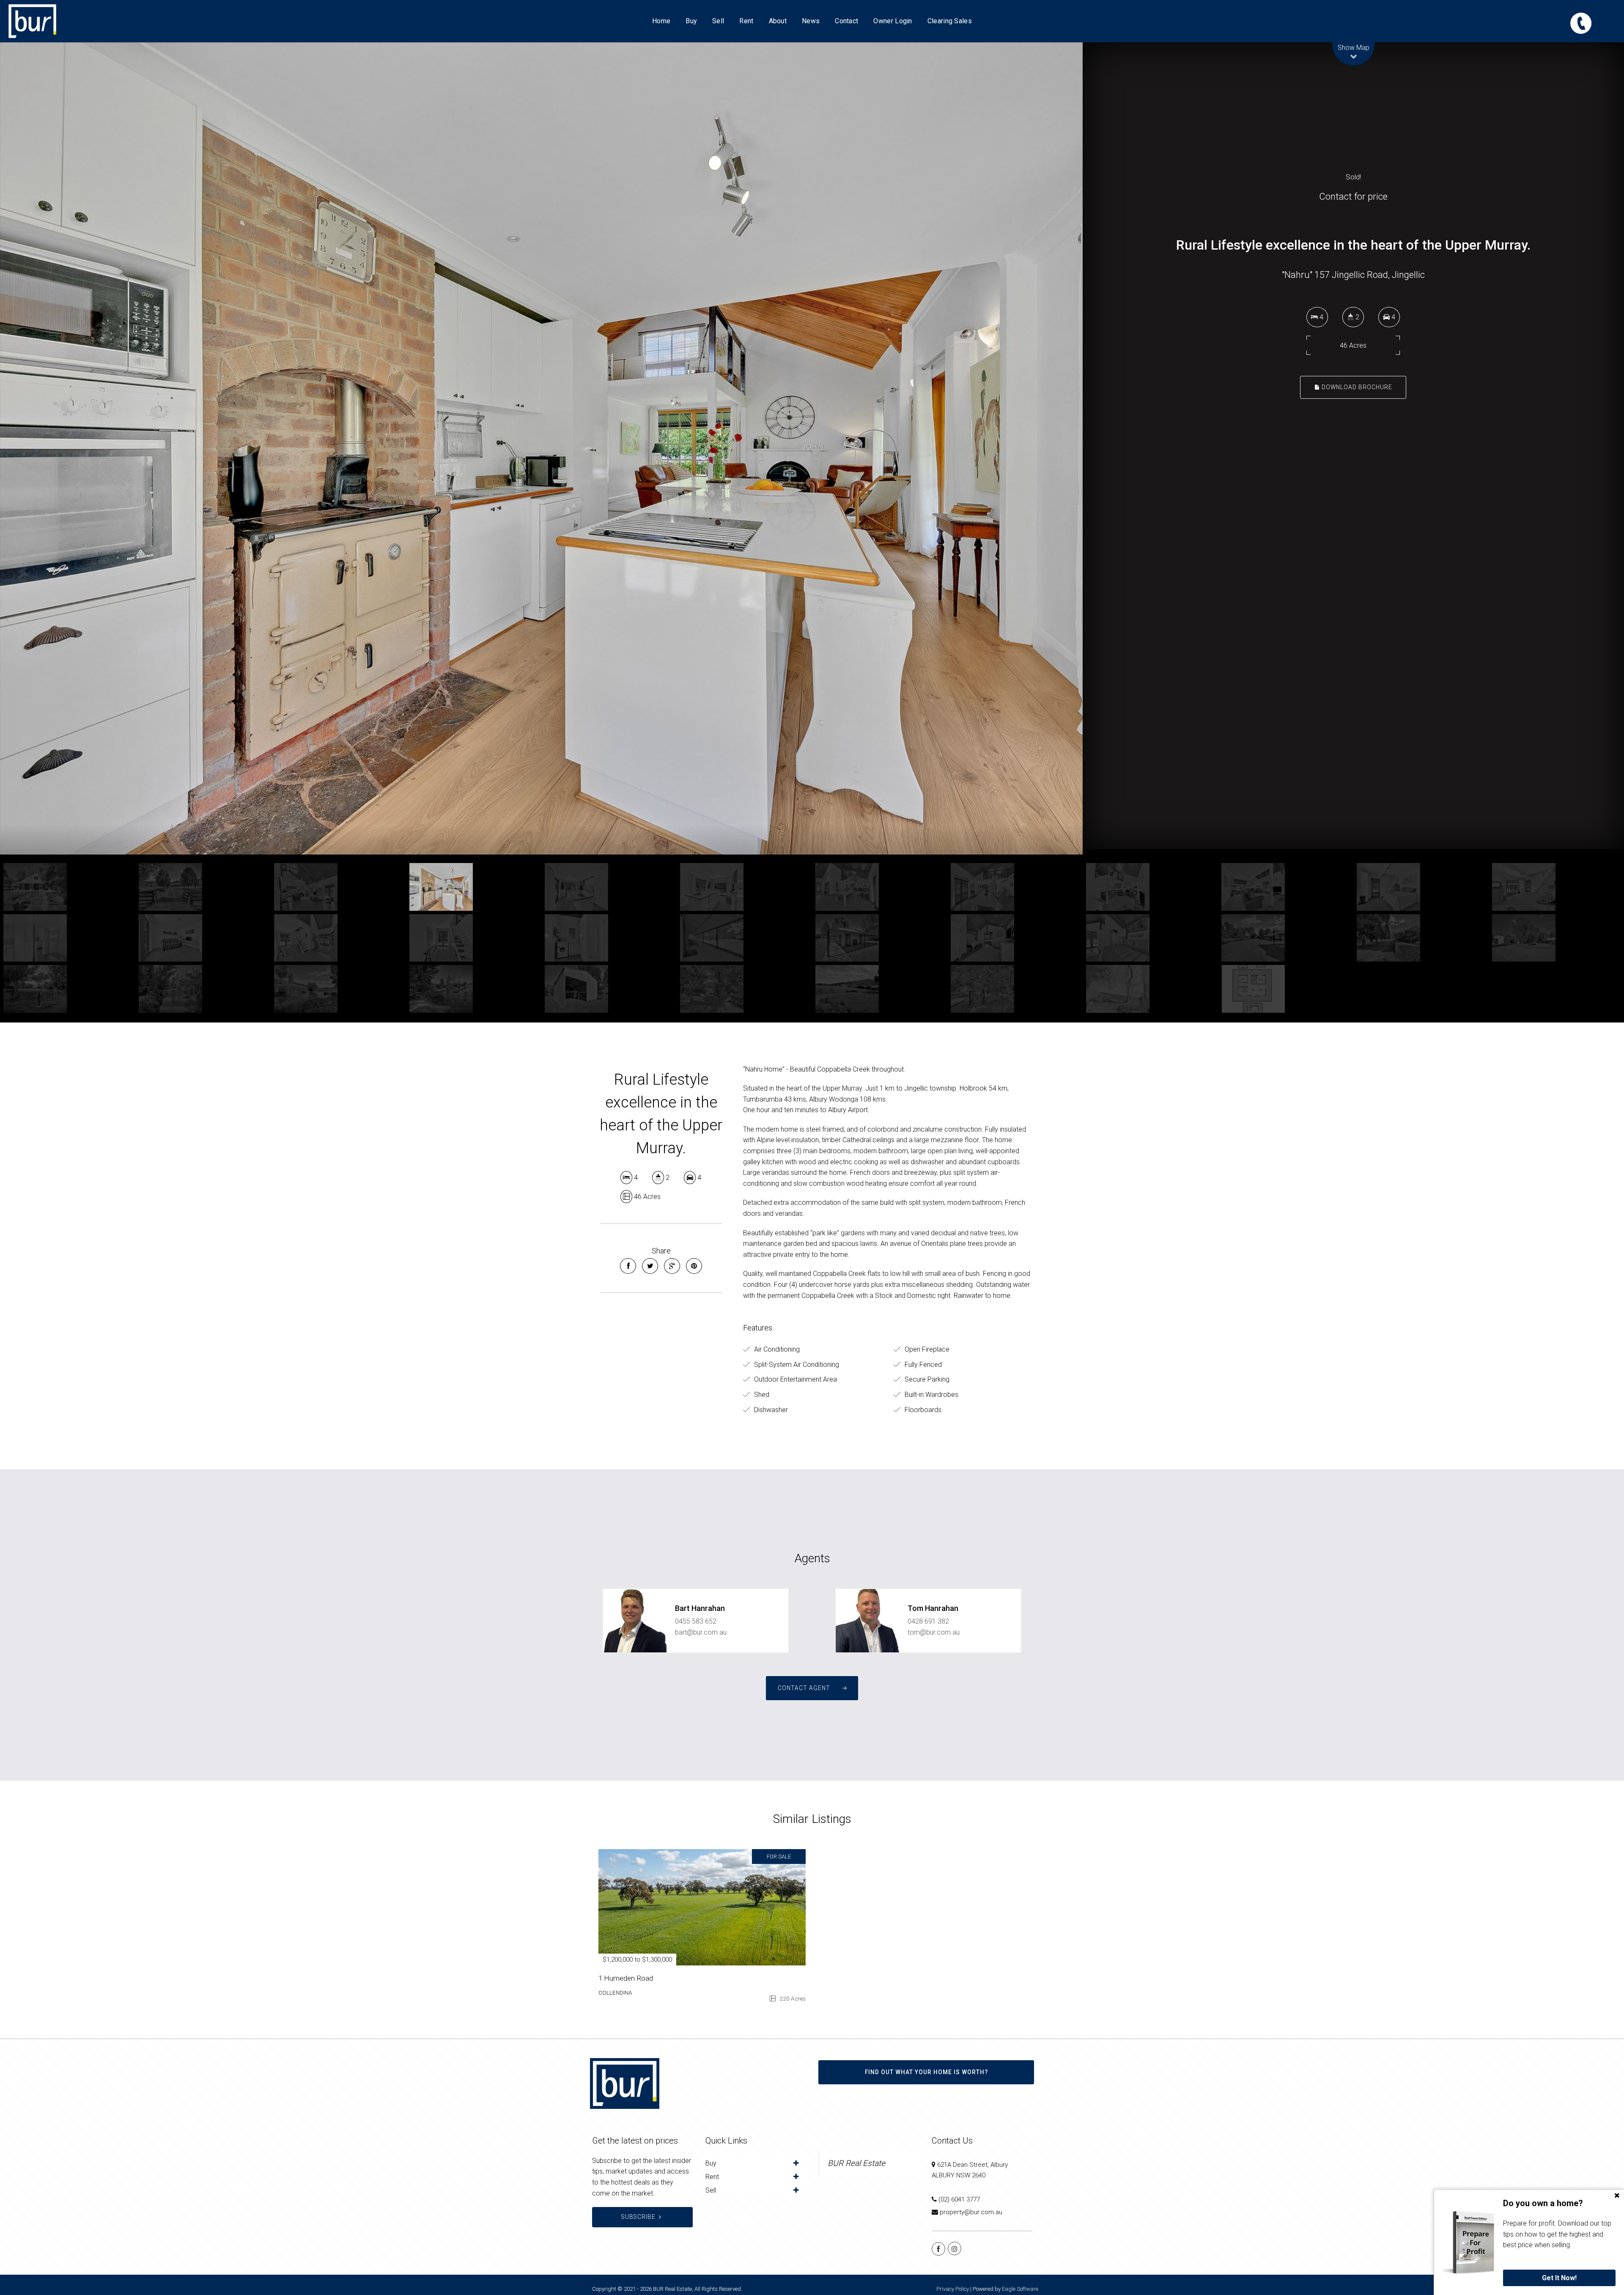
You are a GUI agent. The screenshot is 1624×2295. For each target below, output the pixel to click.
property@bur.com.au (971, 2212)
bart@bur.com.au (701, 1632)
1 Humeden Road (626, 1978)
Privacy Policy (953, 2289)
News (811, 21)
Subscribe (638, 2217)
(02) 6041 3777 (959, 2199)
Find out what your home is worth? (926, 2072)
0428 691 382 (928, 1621)
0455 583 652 (696, 1621)
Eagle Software (1020, 2289)
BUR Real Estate (856, 2163)
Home (661, 21)
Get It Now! (1559, 2278)
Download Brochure (1356, 387)
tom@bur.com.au (934, 1632)
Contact (846, 21)
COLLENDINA (615, 1993)
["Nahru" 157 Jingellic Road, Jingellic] (541, 448)
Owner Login (893, 21)
